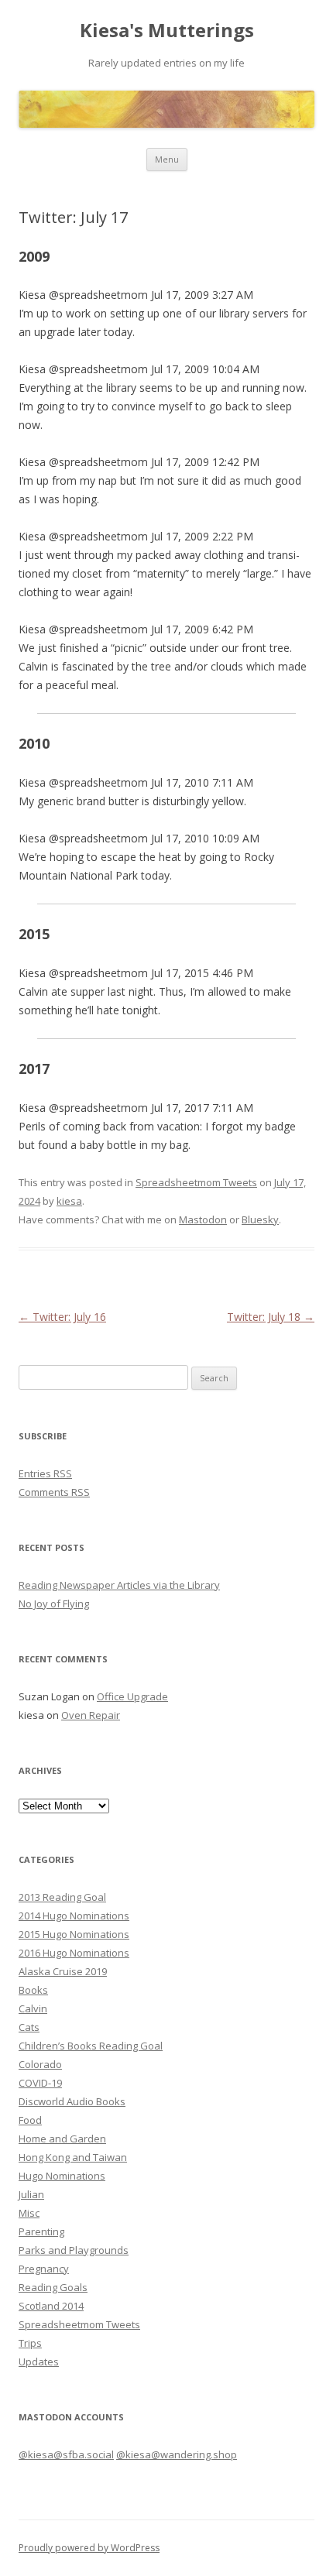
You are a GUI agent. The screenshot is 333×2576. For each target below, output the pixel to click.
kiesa (69, 1201)
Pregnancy (44, 2269)
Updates (39, 2362)
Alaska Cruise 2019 (63, 1971)
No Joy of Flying (54, 1604)
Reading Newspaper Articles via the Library (119, 1585)
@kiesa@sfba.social (66, 2454)
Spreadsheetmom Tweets (196, 1182)
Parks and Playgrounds (74, 2250)
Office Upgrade (132, 1696)
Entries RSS (45, 1473)
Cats (29, 2027)
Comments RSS (54, 1492)
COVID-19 (40, 2083)
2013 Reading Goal (62, 1897)
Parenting (41, 2231)
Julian (31, 2194)
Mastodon (203, 1219)
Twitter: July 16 (62, 1317)
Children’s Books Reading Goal (91, 2046)
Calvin (33, 2008)
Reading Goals (53, 2287)
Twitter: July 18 (271, 1317)
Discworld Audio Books (72, 2101)
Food (30, 2120)
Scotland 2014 (51, 2306)
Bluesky (260, 1219)
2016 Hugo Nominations (74, 1953)
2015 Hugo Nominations (74, 1934)
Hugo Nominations (62, 2176)
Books (33, 1990)
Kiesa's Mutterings (167, 31)
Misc (29, 2213)
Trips (30, 2343)
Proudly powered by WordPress (89, 2548)
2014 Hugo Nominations (74, 1916)
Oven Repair (91, 1715)
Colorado (40, 2064)
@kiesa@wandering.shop (177, 2454)
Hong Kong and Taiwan (73, 2157)
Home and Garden (62, 2139)
